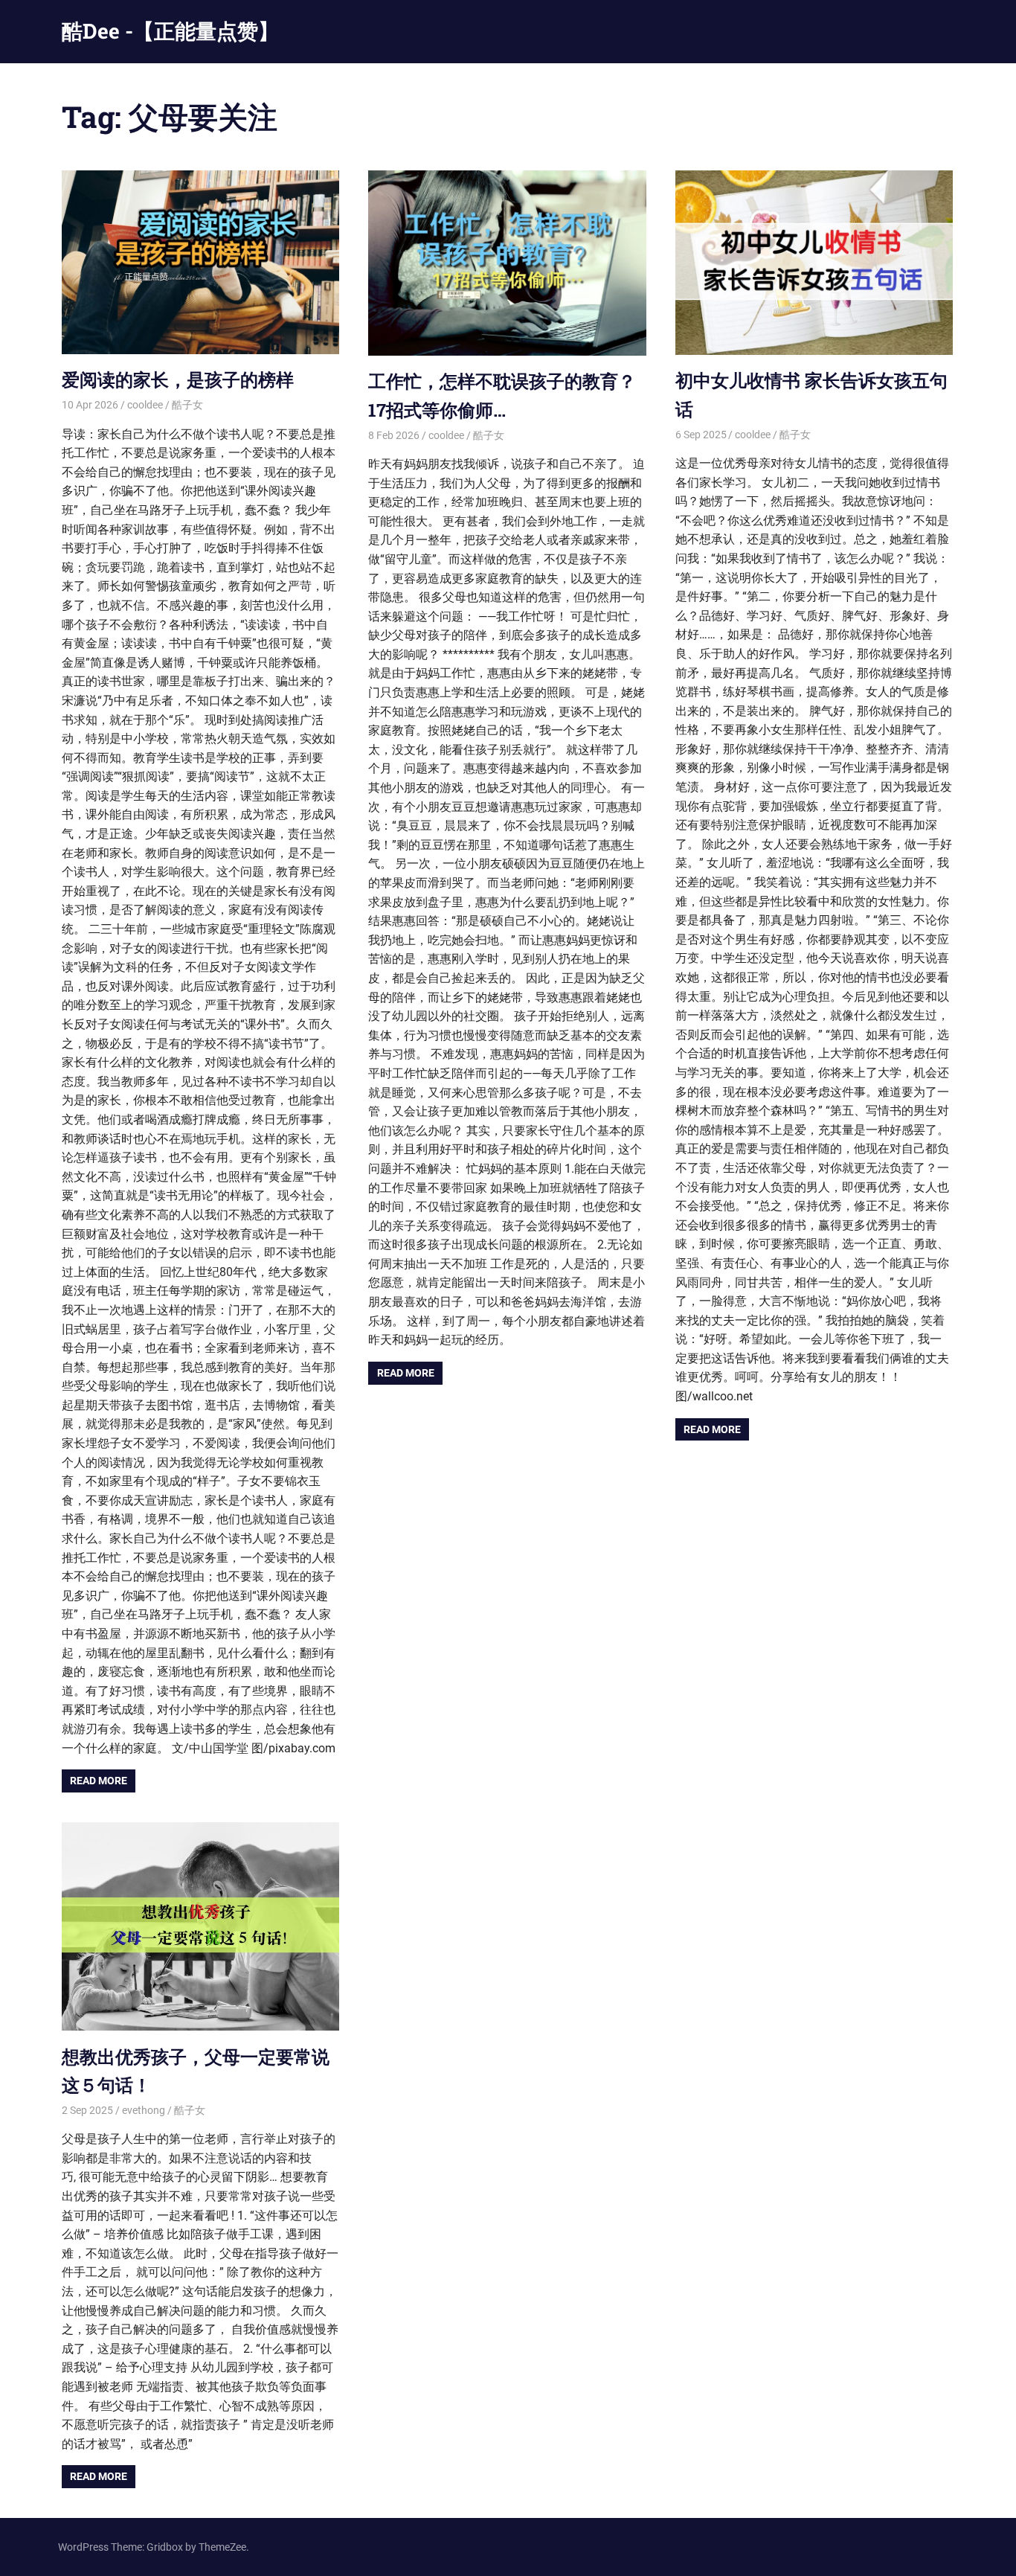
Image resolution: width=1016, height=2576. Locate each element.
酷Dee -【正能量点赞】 (170, 31)
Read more (99, 1781)
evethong (144, 2110)
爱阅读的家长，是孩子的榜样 (178, 379)
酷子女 (187, 405)
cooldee (145, 405)
